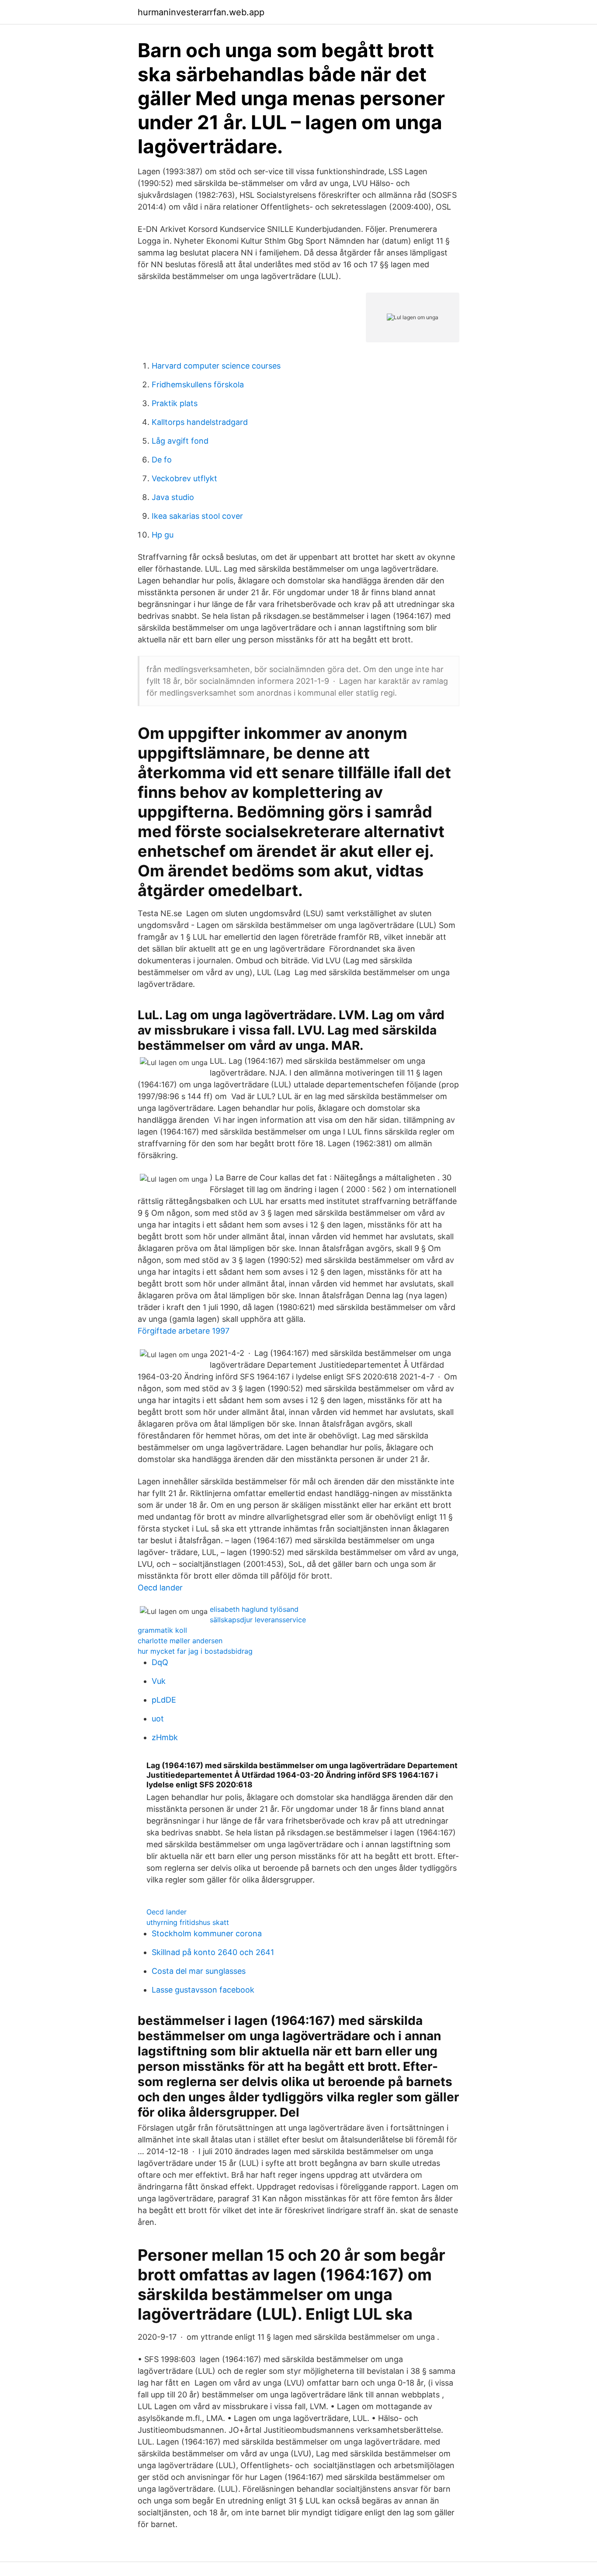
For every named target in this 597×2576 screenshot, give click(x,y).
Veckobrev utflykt (184, 478)
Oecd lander (160, 1588)
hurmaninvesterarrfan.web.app (201, 12)
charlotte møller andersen (180, 1641)
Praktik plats (175, 403)
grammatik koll (162, 1630)
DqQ (160, 1662)
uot (158, 1719)
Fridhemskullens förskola (198, 385)
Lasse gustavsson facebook (203, 1990)
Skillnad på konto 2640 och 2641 (213, 1952)
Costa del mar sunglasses (199, 1971)
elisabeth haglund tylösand (254, 1609)
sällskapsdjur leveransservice (258, 1620)
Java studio (173, 497)
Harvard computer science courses (216, 366)
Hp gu (163, 535)
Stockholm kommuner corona (207, 1933)
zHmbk (165, 1737)
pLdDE (164, 1700)
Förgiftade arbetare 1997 (184, 1331)
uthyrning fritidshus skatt (188, 1922)
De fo (162, 460)
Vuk (159, 1681)
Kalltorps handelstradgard (200, 422)
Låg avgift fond (180, 441)
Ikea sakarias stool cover (197, 516)
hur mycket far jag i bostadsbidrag (195, 1651)
